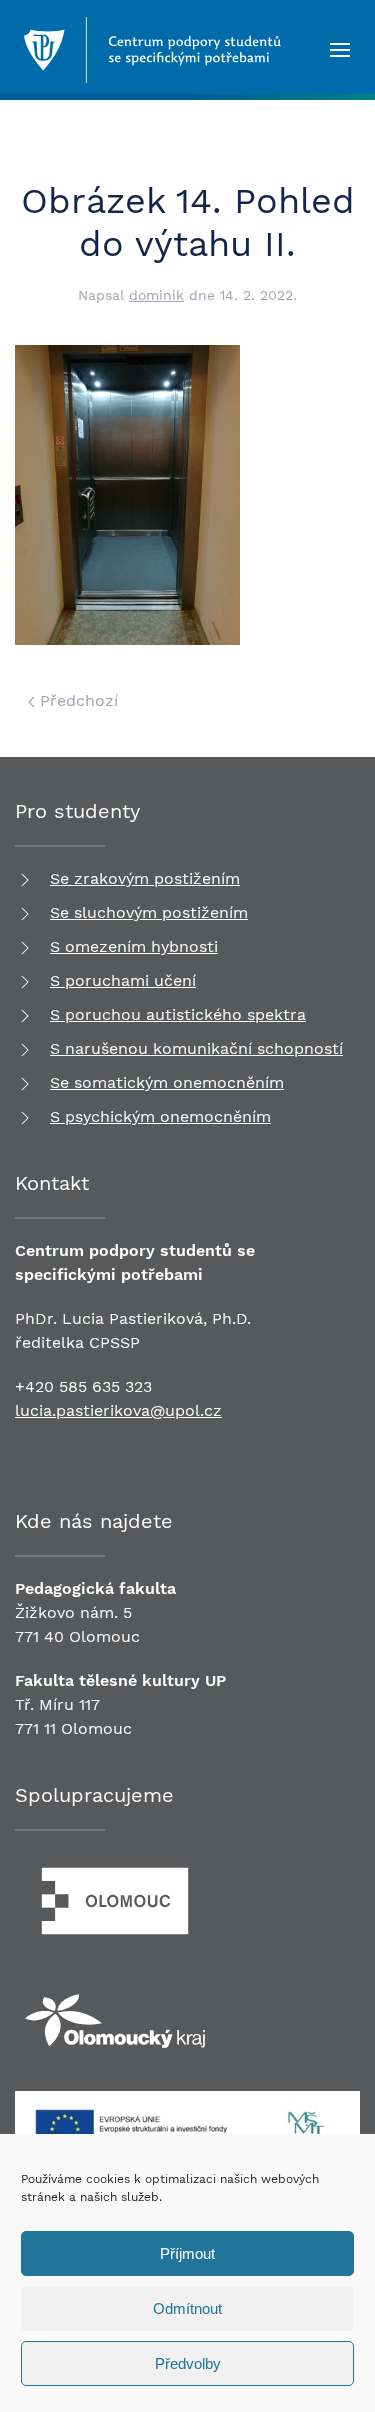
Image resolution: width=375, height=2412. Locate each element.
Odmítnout (187, 2308)
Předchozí (76, 700)
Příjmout (187, 2253)
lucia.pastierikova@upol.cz (118, 1410)
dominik (156, 295)
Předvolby (188, 2363)
